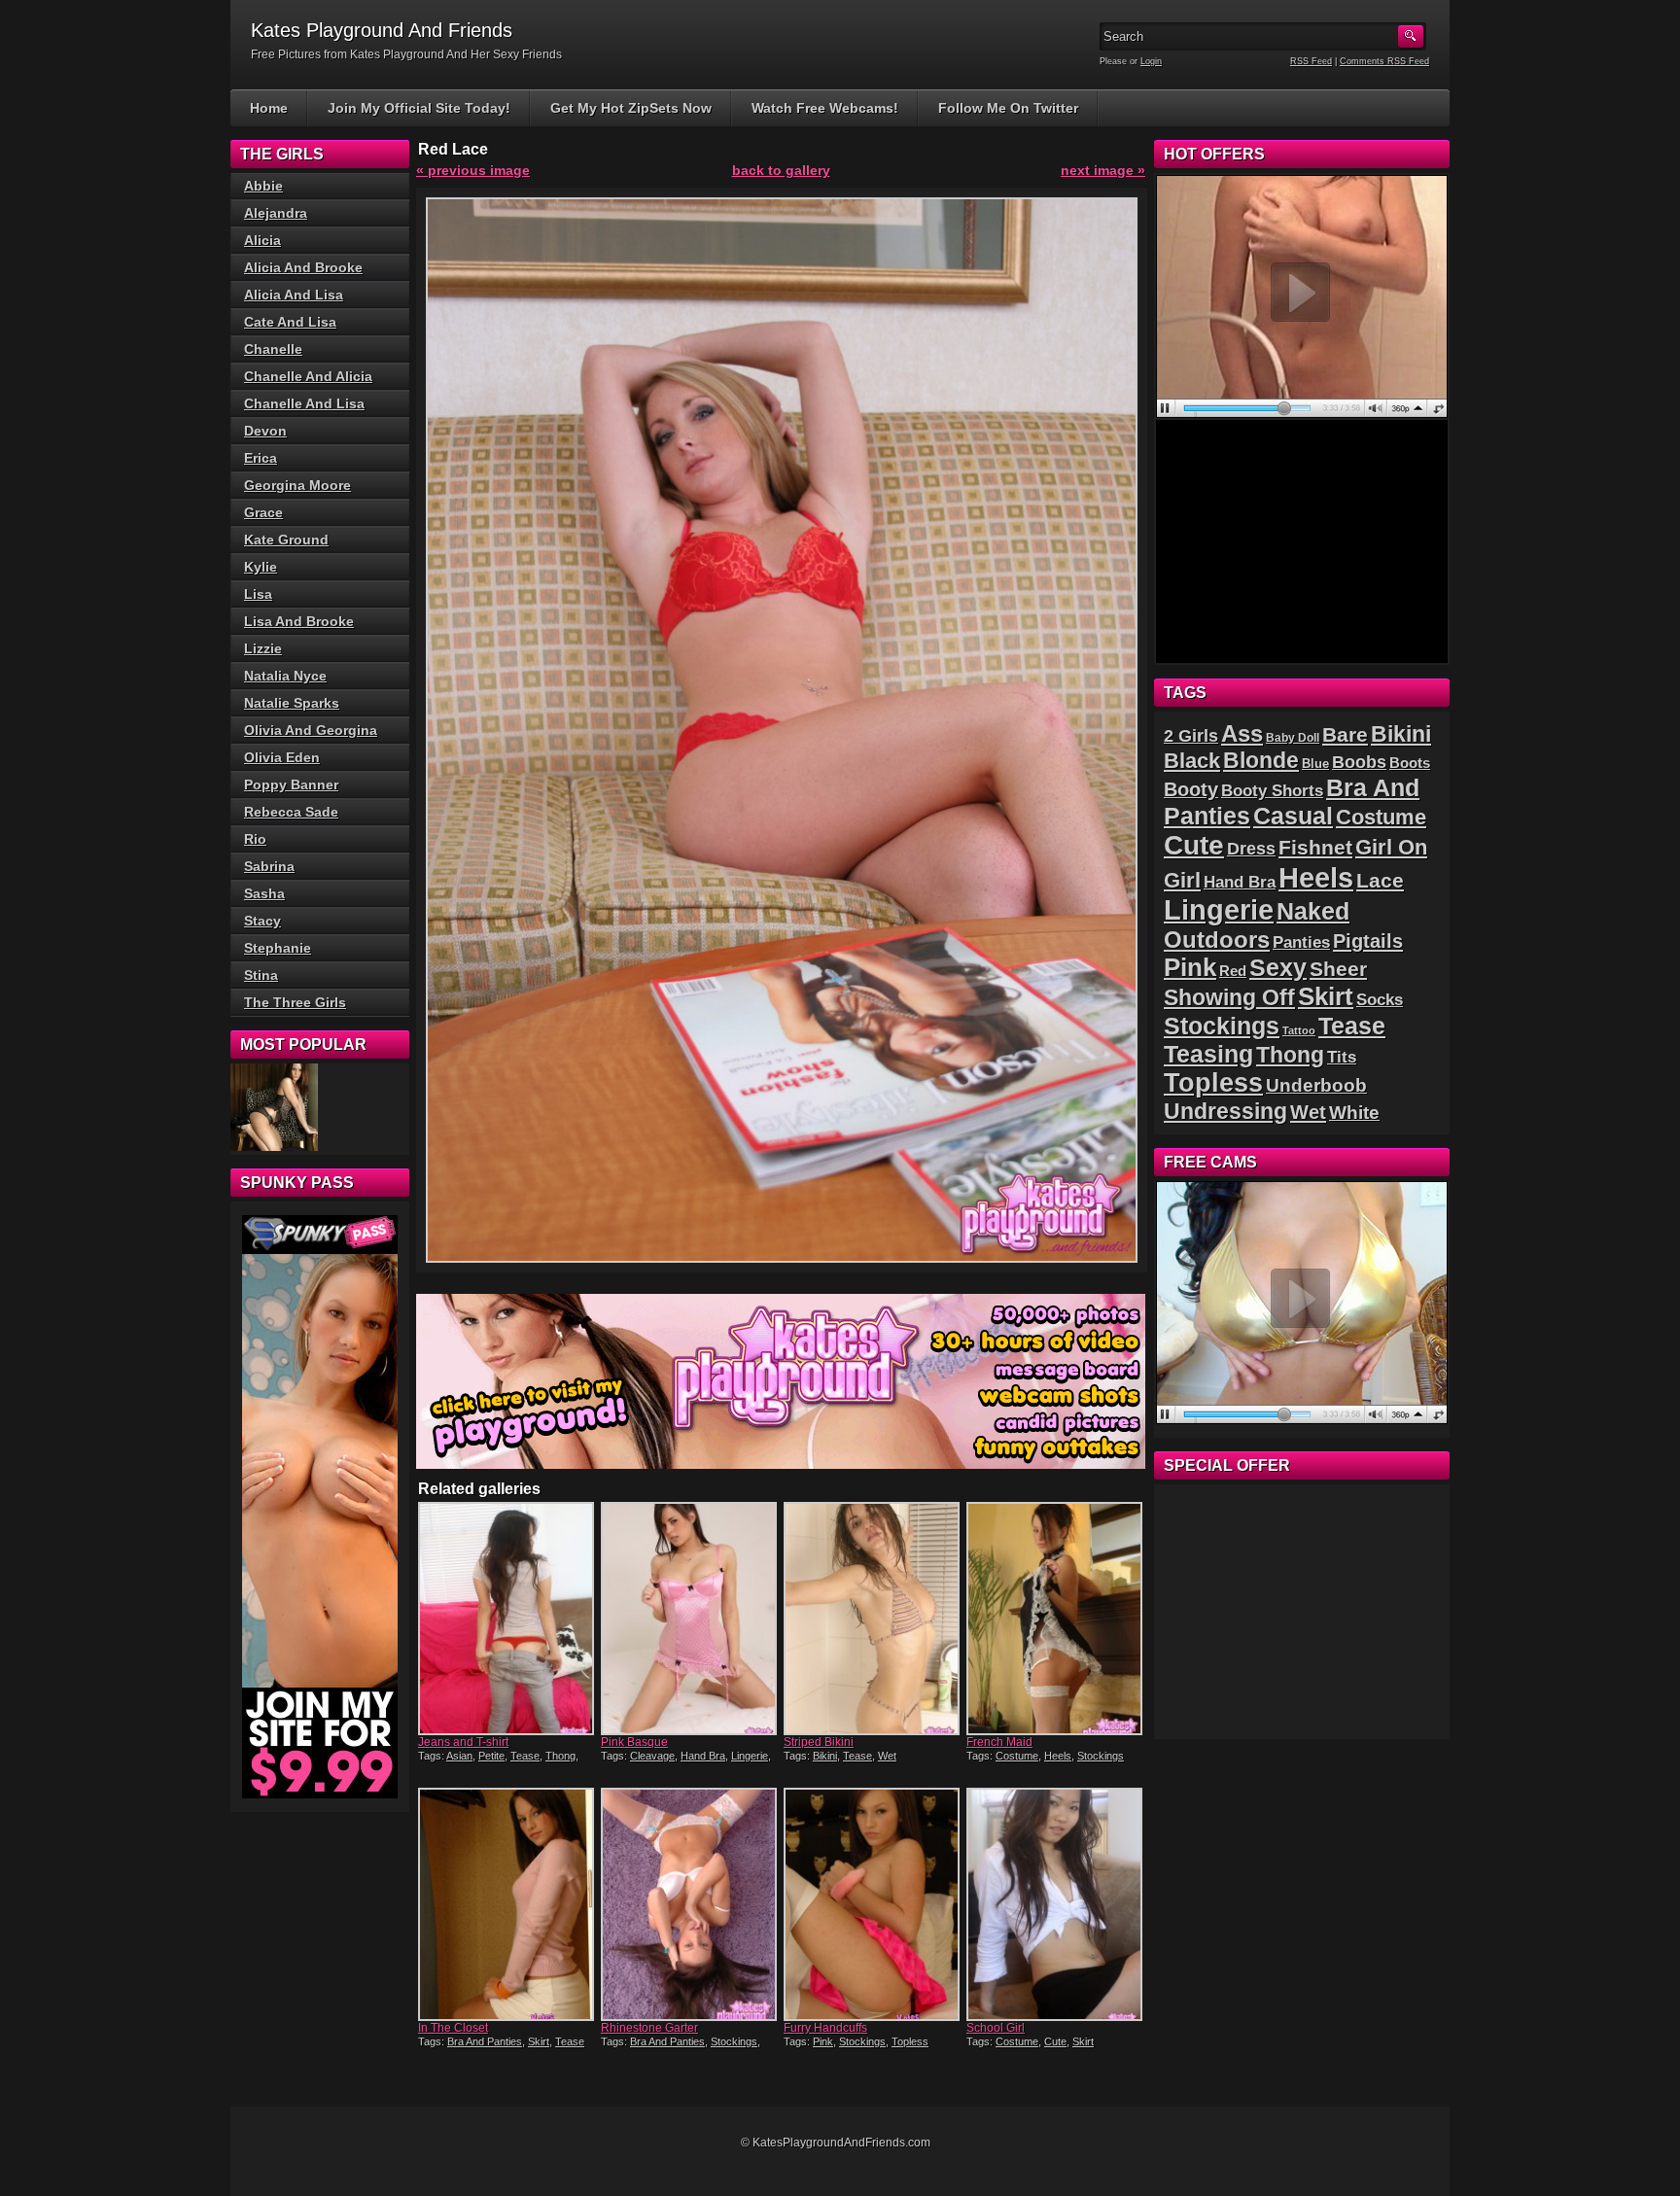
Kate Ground (286, 540)
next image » (1103, 170)
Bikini (825, 1756)
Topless (910, 2041)
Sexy (1278, 968)
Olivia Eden (282, 757)
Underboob (1316, 1085)
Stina (261, 975)
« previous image (473, 170)
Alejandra (276, 213)
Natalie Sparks (292, 703)
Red (1233, 971)
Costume (1017, 1756)
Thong (560, 1756)
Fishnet (1315, 847)
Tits (1342, 1057)
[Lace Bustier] (274, 1107)
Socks (1380, 1000)
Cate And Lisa (290, 322)
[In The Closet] (507, 1904)
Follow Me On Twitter (1008, 108)
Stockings (1101, 1756)
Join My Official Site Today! (419, 108)
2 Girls (1191, 736)
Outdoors (1217, 940)
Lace (1380, 880)
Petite (491, 1756)
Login (1151, 61)
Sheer (1338, 969)
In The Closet (453, 2028)
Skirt (539, 2041)
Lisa (258, 594)
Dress (1251, 849)
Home (269, 108)
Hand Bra (703, 1756)
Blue (1315, 764)
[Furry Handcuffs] (873, 1904)
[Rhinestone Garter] (690, 1904)
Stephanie (278, 948)
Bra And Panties (485, 2041)
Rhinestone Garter (649, 2028)
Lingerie (750, 1756)
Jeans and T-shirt (463, 1742)
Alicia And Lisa (294, 295)
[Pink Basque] (690, 1619)
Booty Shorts (1272, 790)
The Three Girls (295, 1002)
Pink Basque (634, 1742)
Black (1192, 761)
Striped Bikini (819, 1742)
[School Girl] (1056, 1904)
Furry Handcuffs (825, 2028)
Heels (1058, 1756)
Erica (261, 458)
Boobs (1359, 762)
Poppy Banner (291, 784)
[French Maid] (1056, 1619)
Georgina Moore (297, 485)
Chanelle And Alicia (308, 376)
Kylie (261, 567)
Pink (823, 2041)
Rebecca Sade (291, 812)
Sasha (264, 893)
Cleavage (652, 1756)
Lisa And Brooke (299, 621)
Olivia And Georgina (311, 730)
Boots (1410, 763)
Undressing (1225, 1111)
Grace (263, 512)
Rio (255, 839)
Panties (1301, 942)
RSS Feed (1311, 61)
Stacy (262, 921)
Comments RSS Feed (1384, 61)
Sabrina (269, 866)
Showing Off (1229, 997)
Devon (265, 431)
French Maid (999, 1742)
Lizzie (263, 648)
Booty (1191, 789)
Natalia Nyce (285, 676)
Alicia (262, 240)
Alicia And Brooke (303, 267)
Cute (1055, 2041)
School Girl (996, 2028)
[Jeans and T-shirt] (507, 1619)
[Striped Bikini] (873, 1619)
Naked (1313, 911)
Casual (1293, 816)
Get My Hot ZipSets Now (631, 108)
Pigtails (1368, 941)
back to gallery (781, 170)
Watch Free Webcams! (825, 108)
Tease (525, 1756)
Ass (1242, 734)
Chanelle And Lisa (304, 403)
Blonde (1261, 760)
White (1354, 1113)
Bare (1345, 734)
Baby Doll (1293, 738)
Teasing (1208, 1054)
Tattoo (1299, 1030)
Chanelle (273, 349)
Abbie (263, 186)
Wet (887, 1756)
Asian (459, 1756)
